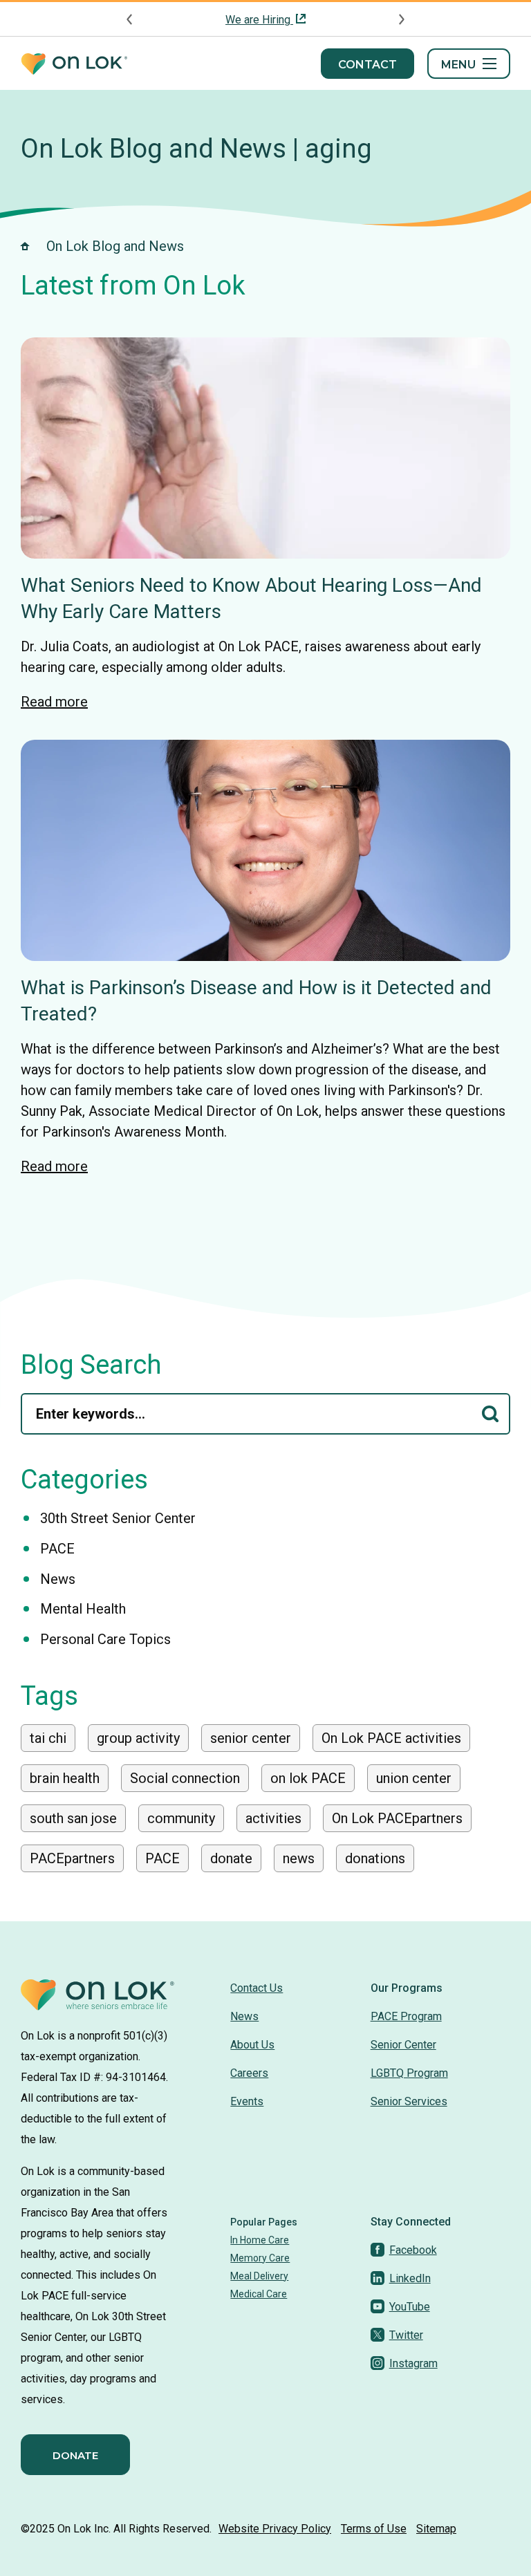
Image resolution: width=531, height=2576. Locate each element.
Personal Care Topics (105, 1639)
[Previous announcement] (130, 19)
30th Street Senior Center (118, 1518)
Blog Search (91, 1365)
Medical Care (259, 2294)
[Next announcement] (401, 19)
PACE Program (406, 2016)
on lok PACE (308, 1778)
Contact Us (257, 1988)
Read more (54, 702)
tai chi (48, 1738)
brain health (65, 1778)
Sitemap (436, 2529)
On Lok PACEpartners (397, 1818)
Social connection (185, 1778)
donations (375, 1858)
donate (231, 1858)
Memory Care (260, 2258)
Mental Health (83, 1609)
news (299, 1858)
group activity (138, 1738)
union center (414, 1778)
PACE (57, 1549)
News (58, 1579)
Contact (367, 65)
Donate (75, 2455)
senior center (251, 1738)
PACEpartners (72, 1858)
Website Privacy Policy (275, 2529)
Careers (249, 2073)
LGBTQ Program (409, 2073)
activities (273, 1818)
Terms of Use (374, 2529)
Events (247, 2101)
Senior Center (403, 2045)
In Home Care (260, 2240)
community (181, 1818)
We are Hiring (259, 20)
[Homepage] (74, 64)
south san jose (73, 1818)
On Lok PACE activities (391, 1738)
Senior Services (409, 2101)
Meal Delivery (259, 2276)
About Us (252, 2045)
